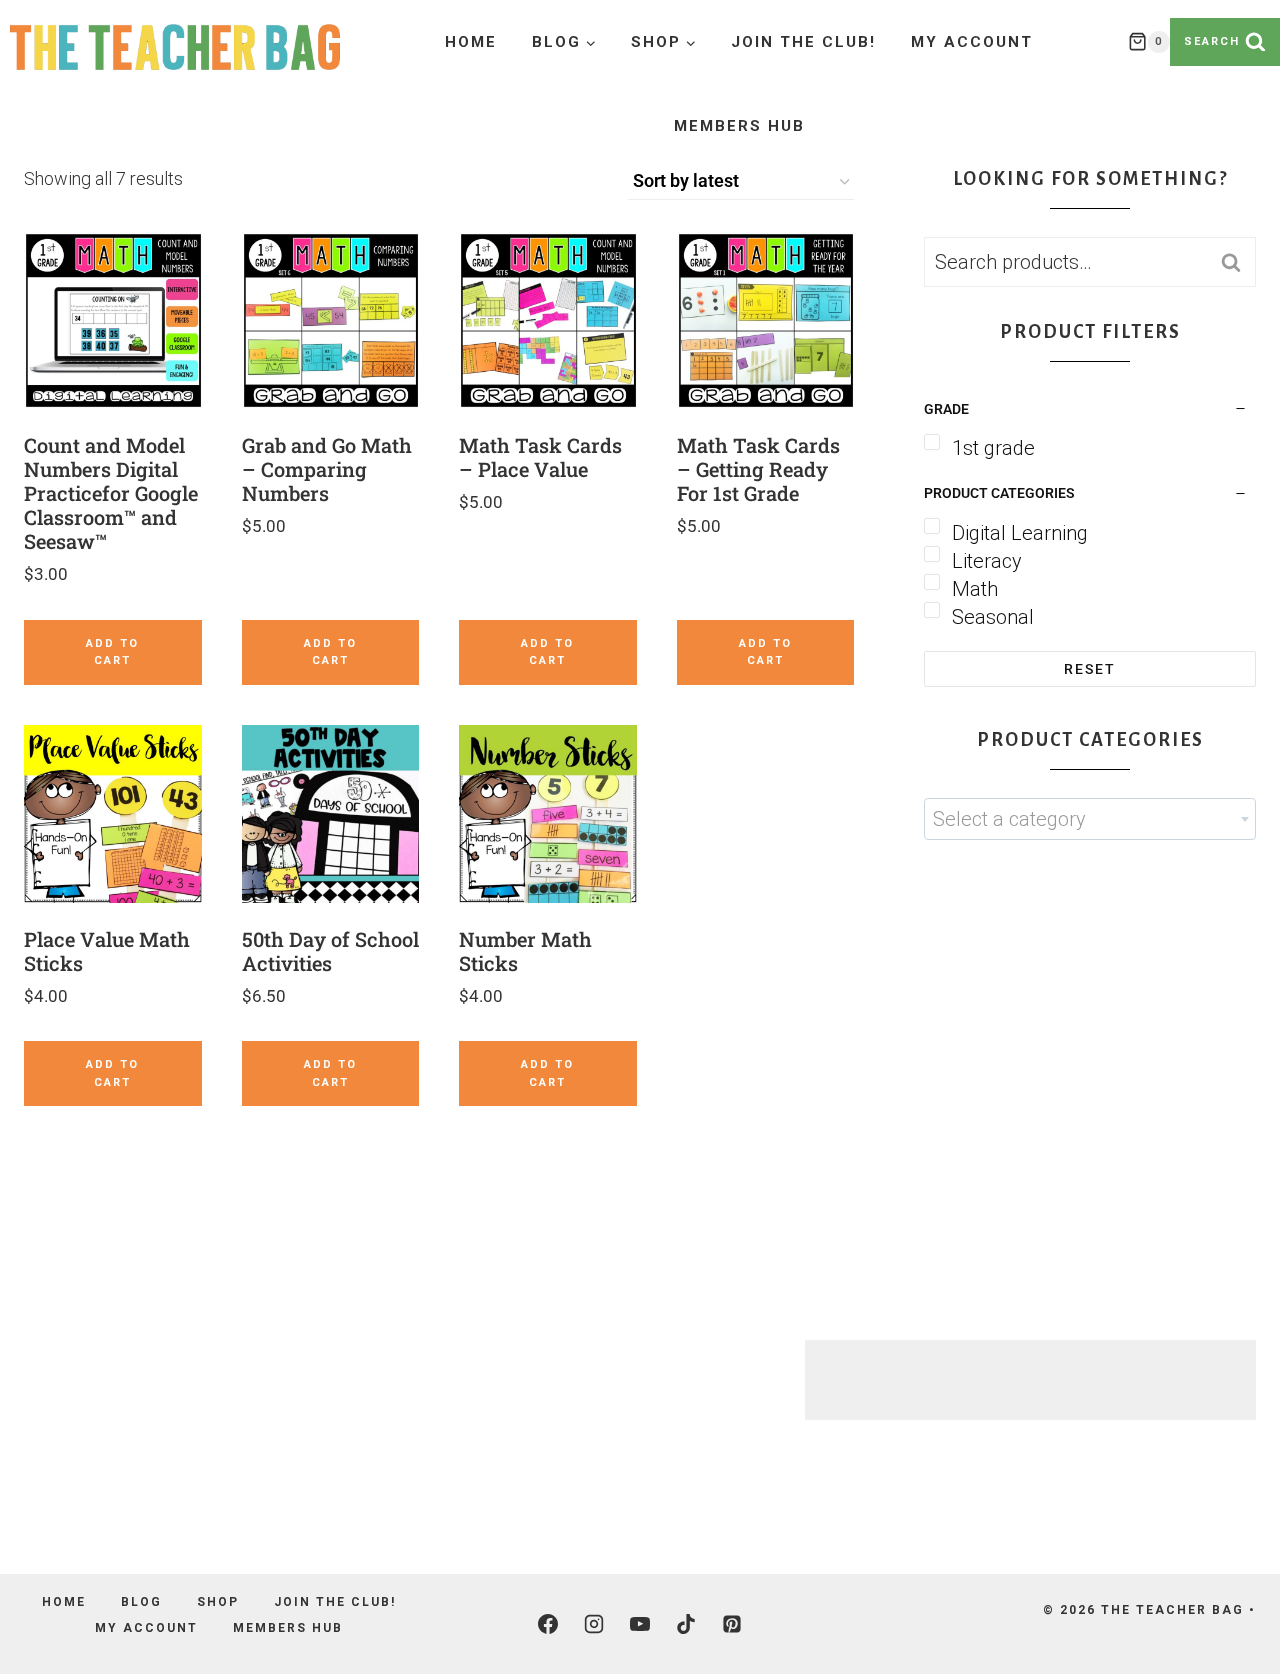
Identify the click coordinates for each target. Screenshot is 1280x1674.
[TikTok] (686, 1624)
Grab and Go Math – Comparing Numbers (327, 469)
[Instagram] (594, 1624)
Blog (141, 1602)
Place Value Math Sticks (107, 951)
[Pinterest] (732, 1624)
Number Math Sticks (525, 951)
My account (972, 42)
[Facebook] (548, 1624)
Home (471, 42)
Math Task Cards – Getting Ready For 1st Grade (758, 469)
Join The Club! (803, 42)
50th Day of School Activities (330, 951)
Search (1237, 262)
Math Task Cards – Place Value (540, 457)
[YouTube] (640, 1624)
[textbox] (1090, 819)
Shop (218, 1602)
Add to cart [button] (112, 652)
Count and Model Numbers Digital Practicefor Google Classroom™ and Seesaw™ (111, 493)
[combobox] (1090, 819)
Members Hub (739, 126)
